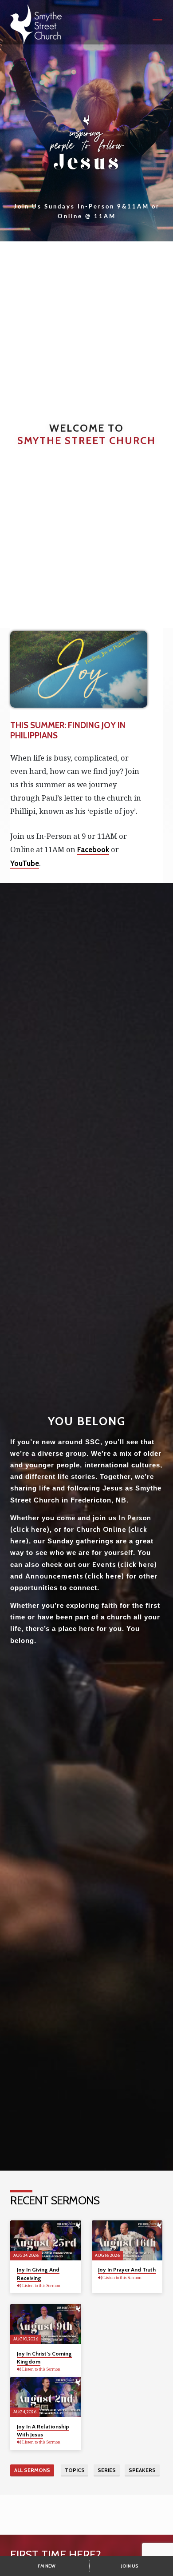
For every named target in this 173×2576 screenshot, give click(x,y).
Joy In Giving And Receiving (38, 2274)
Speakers (142, 2470)
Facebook (93, 849)
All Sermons (32, 2470)
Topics (75, 2470)
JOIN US (130, 2566)
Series (107, 2470)
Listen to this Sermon (41, 2286)
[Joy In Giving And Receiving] (45, 2240)
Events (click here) (125, 1564)
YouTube (25, 863)
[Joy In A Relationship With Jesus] (45, 2397)
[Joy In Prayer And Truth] (127, 2240)
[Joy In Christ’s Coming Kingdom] (45, 2324)
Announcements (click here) (75, 1576)
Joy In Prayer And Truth (127, 2270)
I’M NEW (47, 2566)
